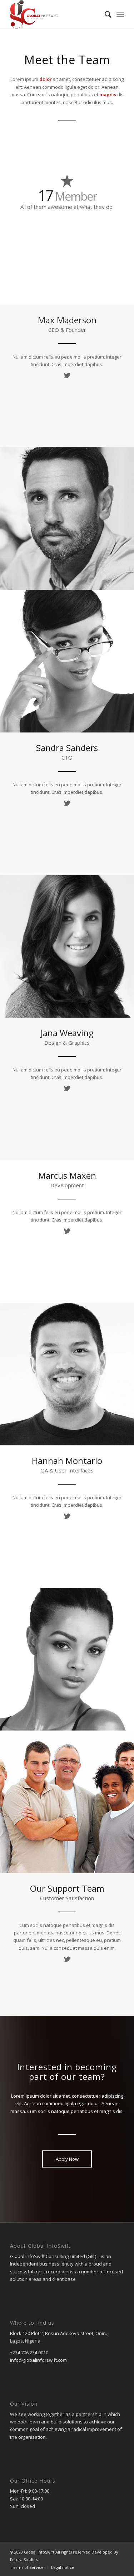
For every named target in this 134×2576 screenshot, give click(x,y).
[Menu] (120, 14)
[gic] (56, 14)
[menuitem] (105, 14)
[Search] (105, 14)
